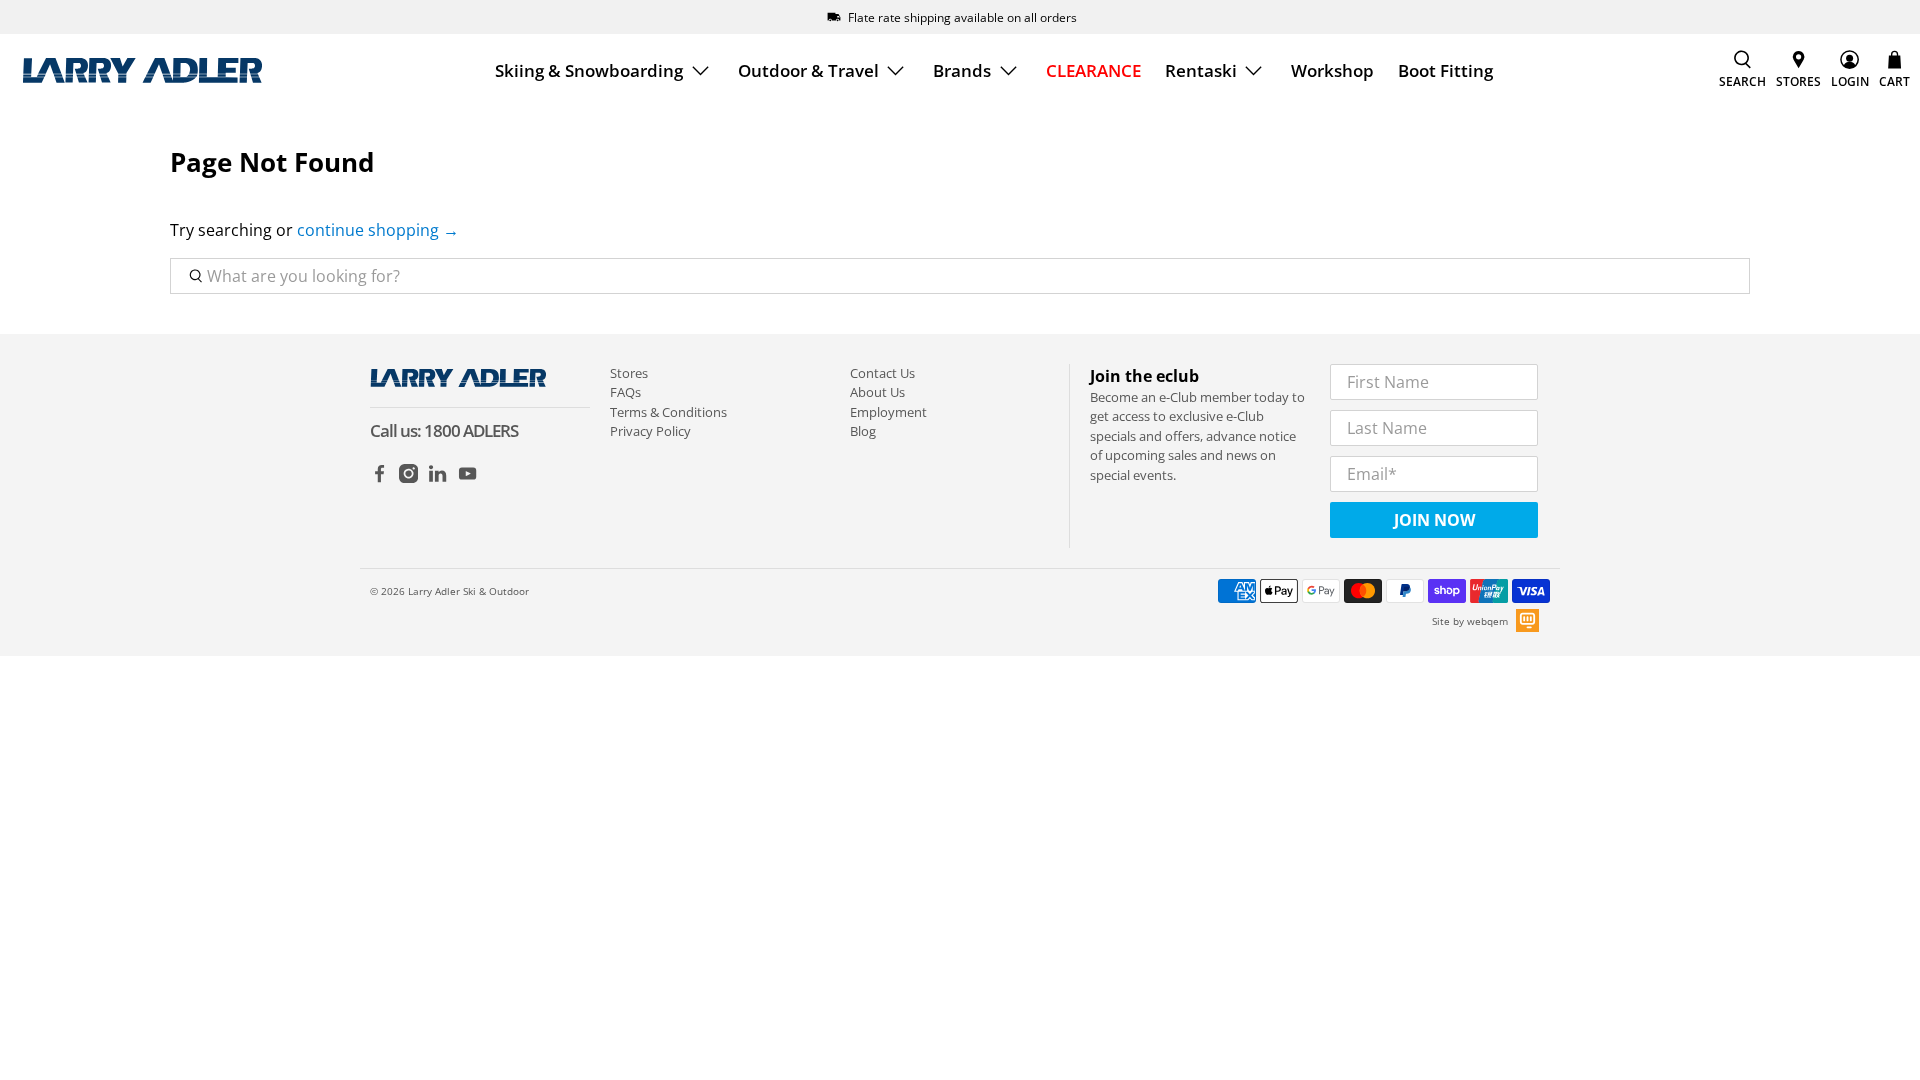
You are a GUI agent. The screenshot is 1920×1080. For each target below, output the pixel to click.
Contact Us (882, 373)
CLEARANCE (1093, 70)
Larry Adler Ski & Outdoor (468, 591)
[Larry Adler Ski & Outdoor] (142, 70)
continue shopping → (378, 230)
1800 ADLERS (471, 430)
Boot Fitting (1445, 70)
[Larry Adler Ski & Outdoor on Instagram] (408, 478)
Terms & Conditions (668, 412)
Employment (888, 412)
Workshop (1332, 70)
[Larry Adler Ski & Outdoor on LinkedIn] (437, 478)
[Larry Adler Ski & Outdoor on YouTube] (467, 478)
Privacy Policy (650, 431)
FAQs (625, 392)
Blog (863, 431)
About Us (877, 392)
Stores (629, 373)
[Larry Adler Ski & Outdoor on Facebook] (379, 478)
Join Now (1434, 520)
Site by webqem (1470, 621)
